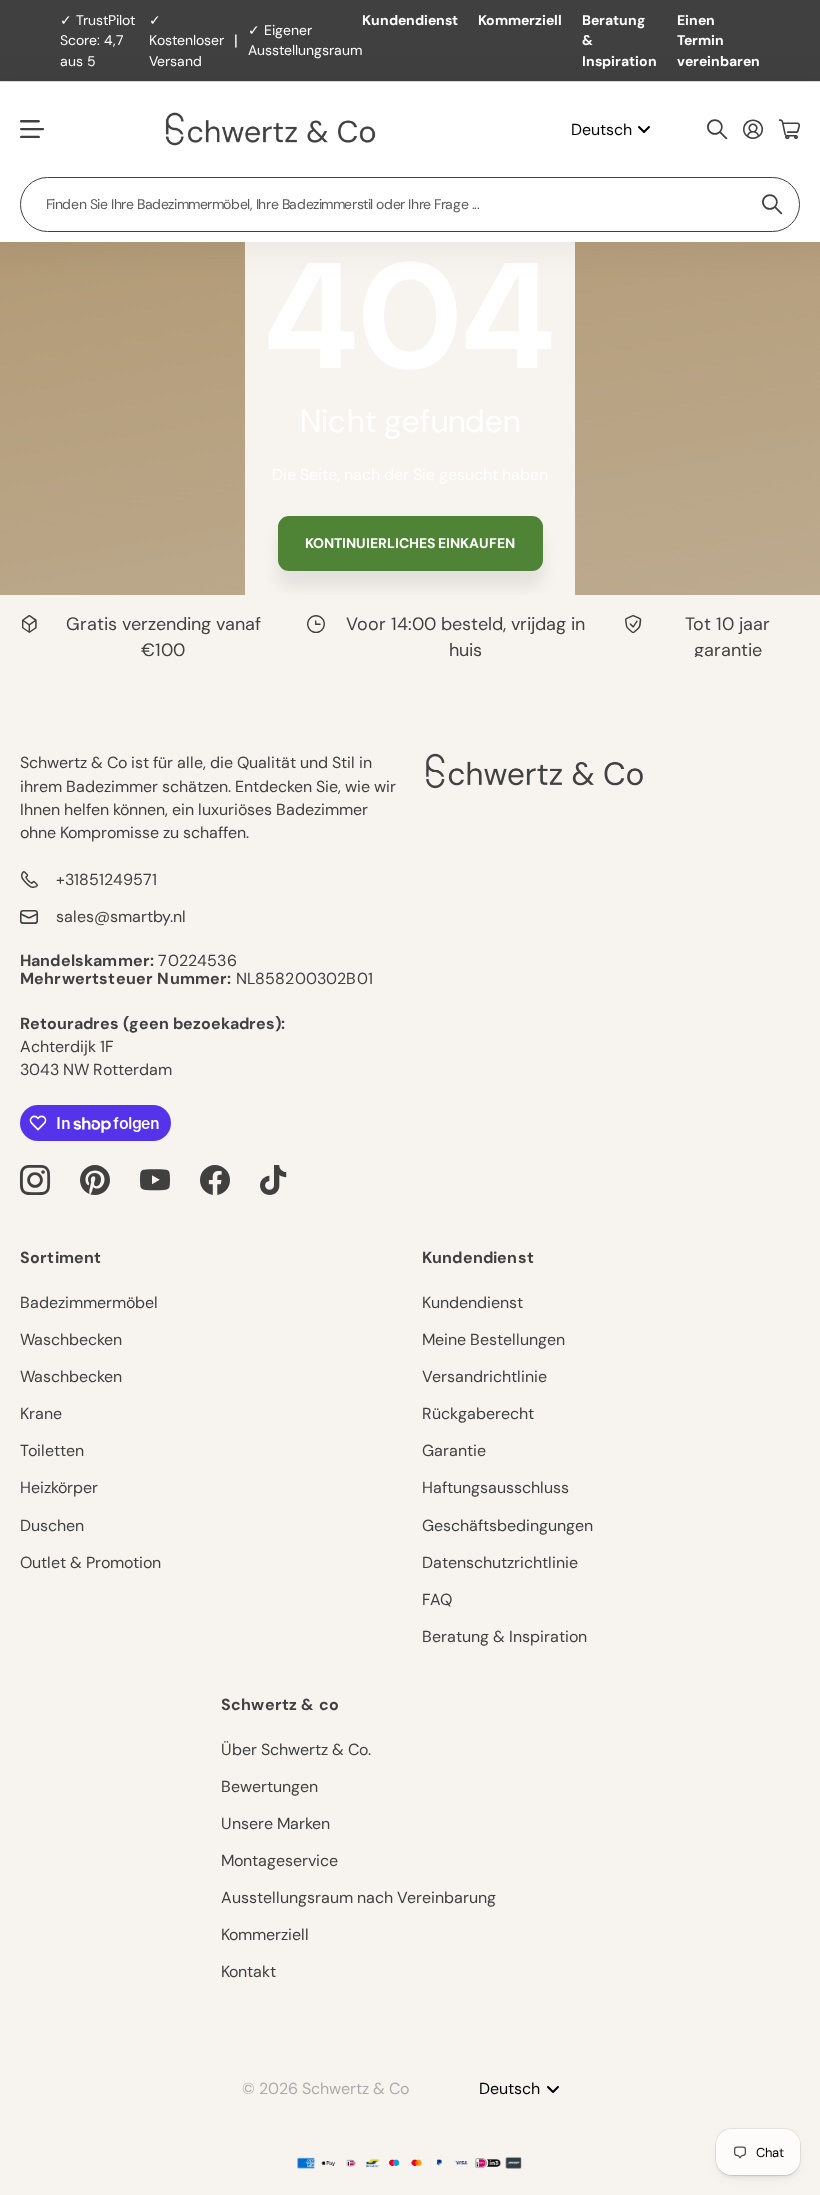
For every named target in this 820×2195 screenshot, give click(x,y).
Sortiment (60, 1257)
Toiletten (52, 1450)
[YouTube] (155, 1180)
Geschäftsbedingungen (507, 1525)
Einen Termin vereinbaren (718, 40)
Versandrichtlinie (484, 1376)
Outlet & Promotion (90, 1562)
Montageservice (279, 1860)
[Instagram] (35, 1180)
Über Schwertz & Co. (296, 1749)
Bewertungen (269, 1786)
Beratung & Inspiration (619, 40)
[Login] (753, 129)
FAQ (437, 1599)
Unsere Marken (275, 1823)
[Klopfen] (273, 1180)
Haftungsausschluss (495, 1487)
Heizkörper (59, 1487)
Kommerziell (520, 20)
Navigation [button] (31, 129)
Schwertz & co (280, 1704)
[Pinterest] (95, 1180)
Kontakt (248, 1971)
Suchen (772, 204)
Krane (41, 1413)
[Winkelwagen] (789, 129)
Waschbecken (71, 1339)
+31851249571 (106, 879)
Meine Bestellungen (493, 1339)
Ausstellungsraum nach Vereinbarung (358, 1897)
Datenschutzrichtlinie (500, 1562)
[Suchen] (717, 129)
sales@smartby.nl (121, 916)
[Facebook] (215, 1180)
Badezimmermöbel (89, 1302)
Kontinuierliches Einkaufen (410, 543)
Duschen (52, 1525)
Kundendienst (410, 20)
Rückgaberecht (478, 1413)
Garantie (454, 1450)
